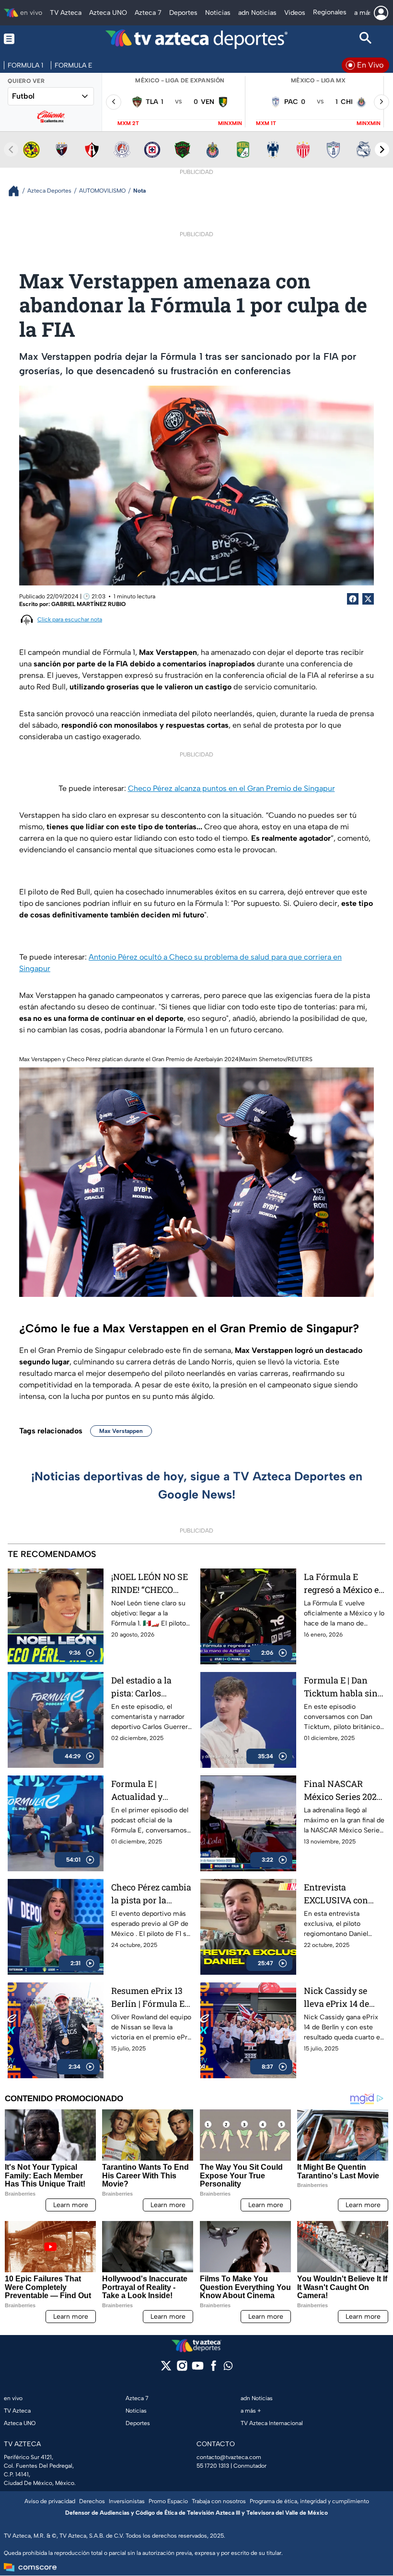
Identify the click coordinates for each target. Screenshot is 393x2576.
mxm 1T (266, 123)
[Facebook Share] (353, 599)
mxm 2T (128, 123)
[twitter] (166, 2369)
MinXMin (230, 123)
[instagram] (182, 2369)
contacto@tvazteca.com (229, 2457)
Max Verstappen (121, 1431)
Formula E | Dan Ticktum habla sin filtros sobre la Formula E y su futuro (341, 1687)
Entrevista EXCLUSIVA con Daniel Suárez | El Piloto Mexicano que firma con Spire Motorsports (343, 1894)
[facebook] (214, 2369)
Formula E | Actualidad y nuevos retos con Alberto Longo (145, 1791)
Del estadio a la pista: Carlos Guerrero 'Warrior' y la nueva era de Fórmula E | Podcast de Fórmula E (152, 1687)
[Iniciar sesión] (381, 13)
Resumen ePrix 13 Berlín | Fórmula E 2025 (148, 1998)
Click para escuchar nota (70, 619)
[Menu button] (27, 39)
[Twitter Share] (368, 599)
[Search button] (366, 39)
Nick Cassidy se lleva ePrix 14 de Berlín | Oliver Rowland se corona (343, 1998)
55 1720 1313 (213, 2466)
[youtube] (198, 2369)
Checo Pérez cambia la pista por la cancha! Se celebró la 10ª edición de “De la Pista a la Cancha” (152, 1894)
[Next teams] (382, 149)
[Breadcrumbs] (17, 191)
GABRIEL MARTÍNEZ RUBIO (88, 604)
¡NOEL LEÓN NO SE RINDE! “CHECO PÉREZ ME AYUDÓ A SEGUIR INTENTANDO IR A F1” (152, 1584)
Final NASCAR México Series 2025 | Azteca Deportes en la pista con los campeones (345, 1791)
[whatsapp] (228, 2368)
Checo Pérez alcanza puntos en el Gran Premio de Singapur (231, 788)
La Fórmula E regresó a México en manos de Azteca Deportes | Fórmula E (344, 1584)
